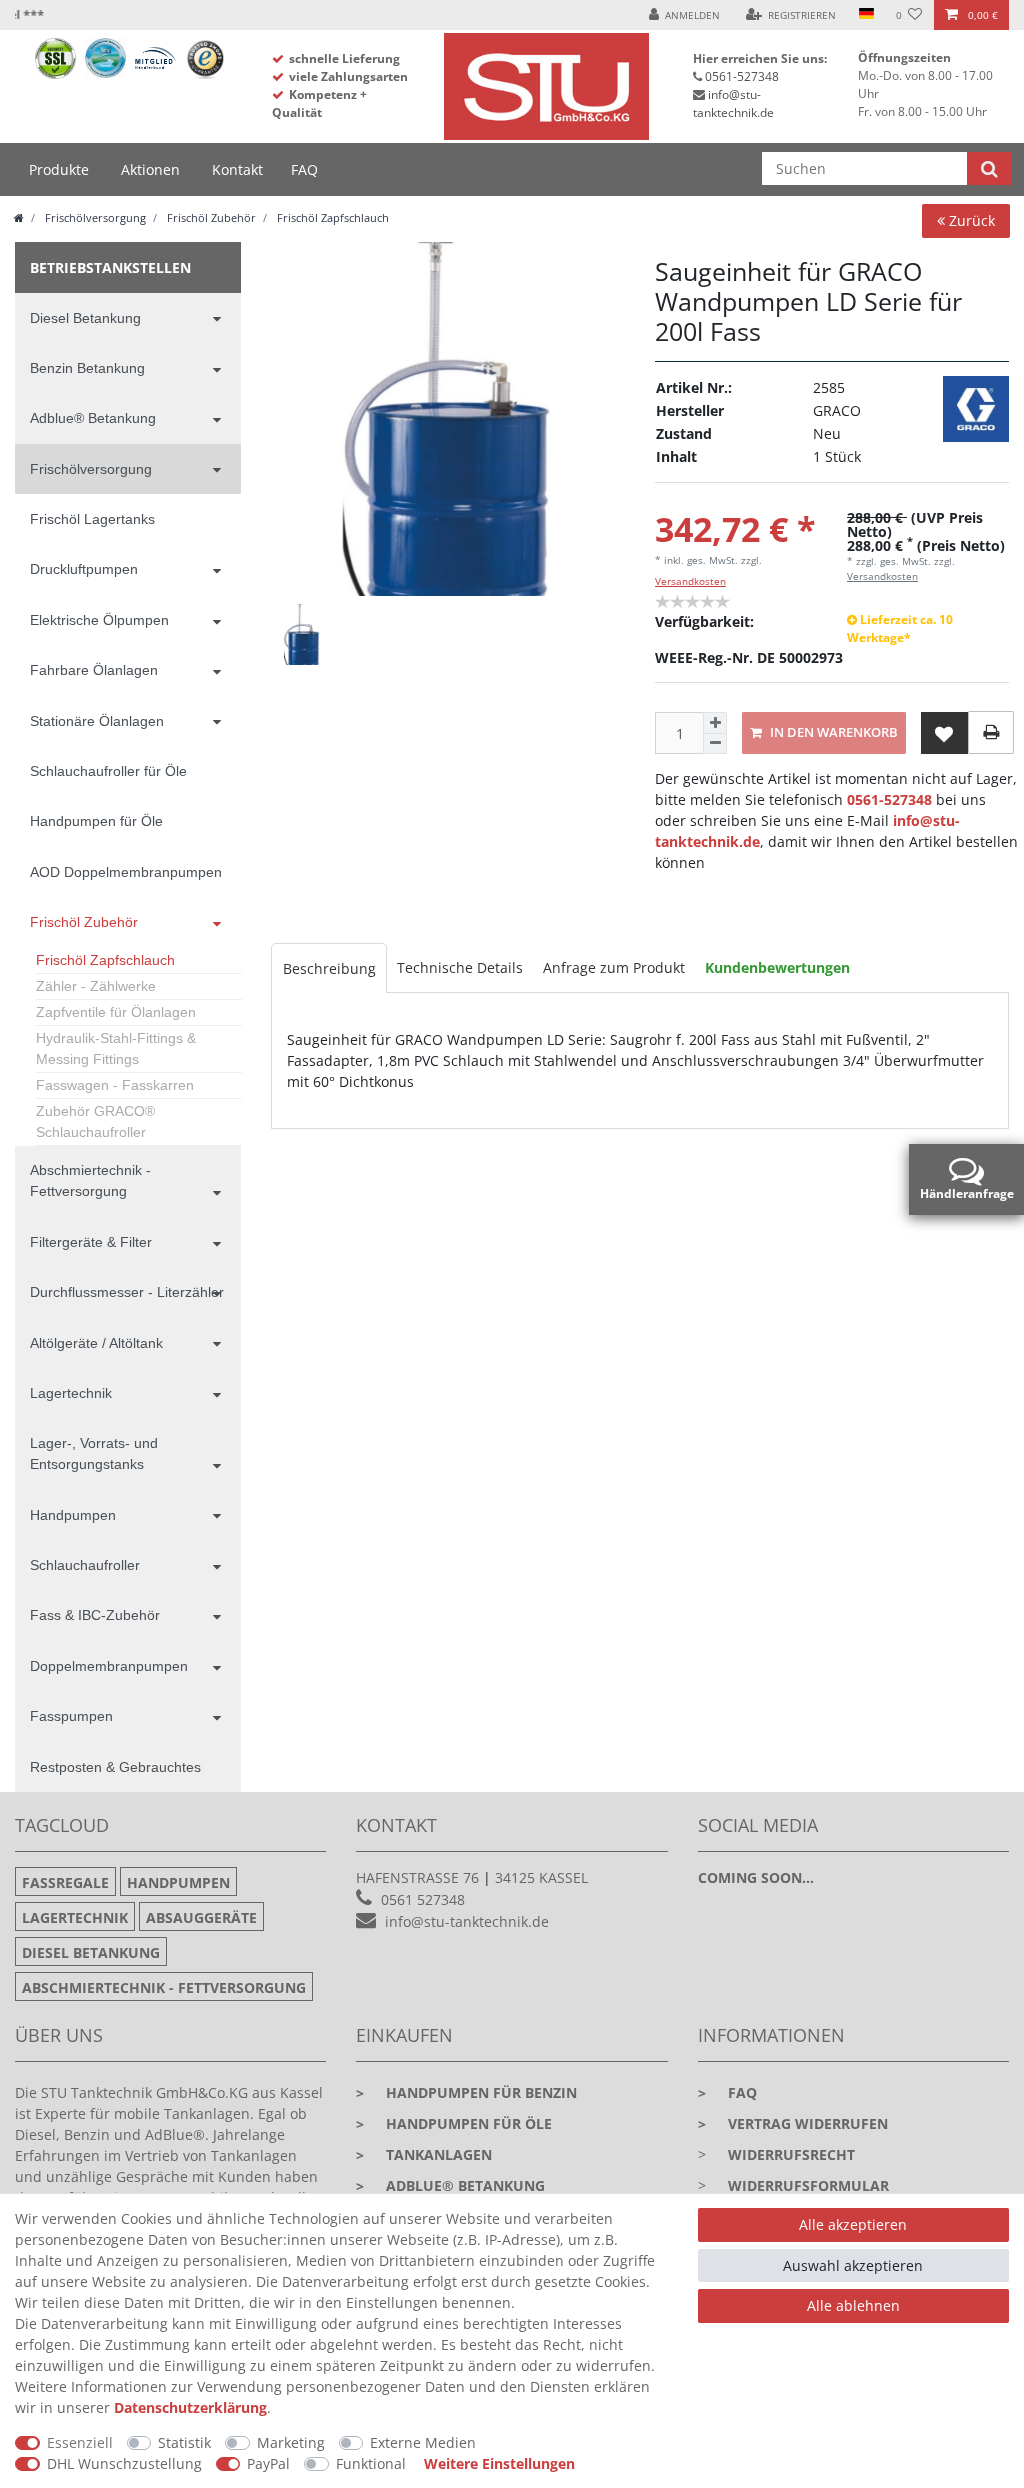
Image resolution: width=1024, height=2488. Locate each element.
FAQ (304, 169)
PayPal (268, 2463)
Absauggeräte (201, 1917)
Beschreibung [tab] (329, 968)
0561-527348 (742, 76)
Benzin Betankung (87, 368)
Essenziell (80, 2442)
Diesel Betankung (85, 318)
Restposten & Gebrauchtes (115, 1767)
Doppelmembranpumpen (109, 1666)
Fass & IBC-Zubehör (95, 1615)
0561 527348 (423, 1899)
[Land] (865, 15)
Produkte (59, 169)
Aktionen (150, 169)
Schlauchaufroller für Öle (108, 771)
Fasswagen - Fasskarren (115, 1085)
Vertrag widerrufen (793, 2123)
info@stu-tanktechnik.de (733, 103)
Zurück (970, 220)
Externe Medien (423, 2442)
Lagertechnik (71, 1393)
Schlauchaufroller (85, 1565)
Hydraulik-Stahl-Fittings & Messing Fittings (116, 1048)
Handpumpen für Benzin (466, 2092)
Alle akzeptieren (853, 2224)
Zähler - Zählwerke (96, 986)
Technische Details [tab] (460, 967)
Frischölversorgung (94, 217)
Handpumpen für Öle (96, 821)
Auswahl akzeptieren (853, 2265)
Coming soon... (756, 1877)
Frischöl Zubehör (210, 217)
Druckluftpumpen (84, 569)
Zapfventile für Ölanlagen (116, 1012)
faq (727, 2092)
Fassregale (65, 1882)
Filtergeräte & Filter (91, 1242)
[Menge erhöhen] (715, 723)
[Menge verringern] (715, 744)
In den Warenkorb (832, 732)
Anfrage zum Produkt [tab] (614, 967)
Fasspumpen (71, 1716)
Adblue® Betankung (93, 418)
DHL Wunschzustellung (124, 2463)
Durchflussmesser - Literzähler (127, 1292)
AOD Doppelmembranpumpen (126, 872)
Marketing (291, 2442)
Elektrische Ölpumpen (99, 620)
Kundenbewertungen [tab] (777, 967)
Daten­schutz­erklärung (190, 2407)
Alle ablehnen (853, 2305)
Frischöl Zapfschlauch (331, 217)
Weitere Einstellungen (499, 2463)
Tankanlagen (424, 2154)
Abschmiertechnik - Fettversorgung (90, 1180)
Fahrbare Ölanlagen (94, 670)
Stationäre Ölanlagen (97, 721)
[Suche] (989, 168)
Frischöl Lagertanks (92, 519)
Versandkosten (690, 581)
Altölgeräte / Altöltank (96, 1343)
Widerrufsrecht (791, 2154)
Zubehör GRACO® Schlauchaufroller (95, 1121)
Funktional (371, 2463)
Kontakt (237, 169)
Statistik (184, 2442)
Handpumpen (73, 1515)
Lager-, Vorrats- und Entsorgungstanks (94, 1453)
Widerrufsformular (808, 2185)
